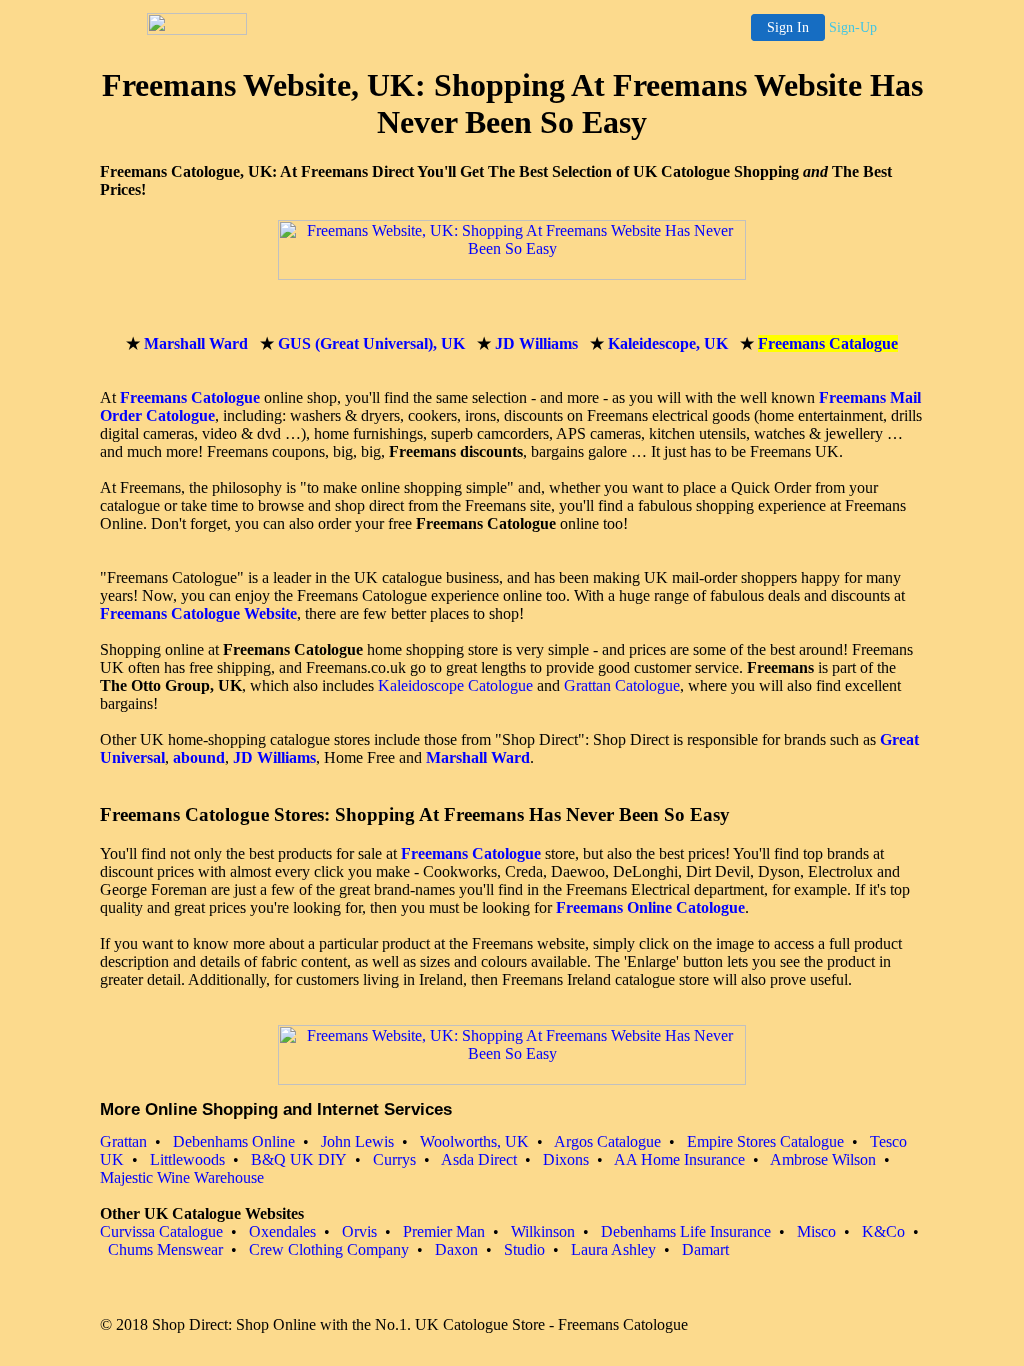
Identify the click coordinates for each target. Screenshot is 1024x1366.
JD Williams (536, 343)
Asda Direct (479, 1159)
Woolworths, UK (474, 1141)
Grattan (123, 1141)
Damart (705, 1249)
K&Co (883, 1231)
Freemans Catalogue (828, 343)
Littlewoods (187, 1159)
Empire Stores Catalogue (765, 1141)
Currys (394, 1159)
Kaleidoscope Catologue (455, 685)
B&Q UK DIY (299, 1159)
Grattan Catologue (622, 685)
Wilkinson (543, 1231)
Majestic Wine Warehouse (182, 1177)
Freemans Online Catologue (650, 907)
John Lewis (357, 1141)
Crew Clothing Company (329, 1249)
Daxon (456, 1249)
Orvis (359, 1231)
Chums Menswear (165, 1249)
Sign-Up (853, 27)
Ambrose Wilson (823, 1159)
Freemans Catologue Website (198, 613)
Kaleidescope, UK (668, 343)
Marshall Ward (196, 343)
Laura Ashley (613, 1249)
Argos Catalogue (607, 1141)
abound (199, 757)
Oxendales (282, 1231)
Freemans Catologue (190, 397)
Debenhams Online (234, 1141)
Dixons (566, 1159)
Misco (816, 1231)
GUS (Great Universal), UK (371, 343)
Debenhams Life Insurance (686, 1231)
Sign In (788, 27)
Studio (524, 1249)
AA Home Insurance (679, 1159)
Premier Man (444, 1231)
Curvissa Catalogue (161, 1231)
